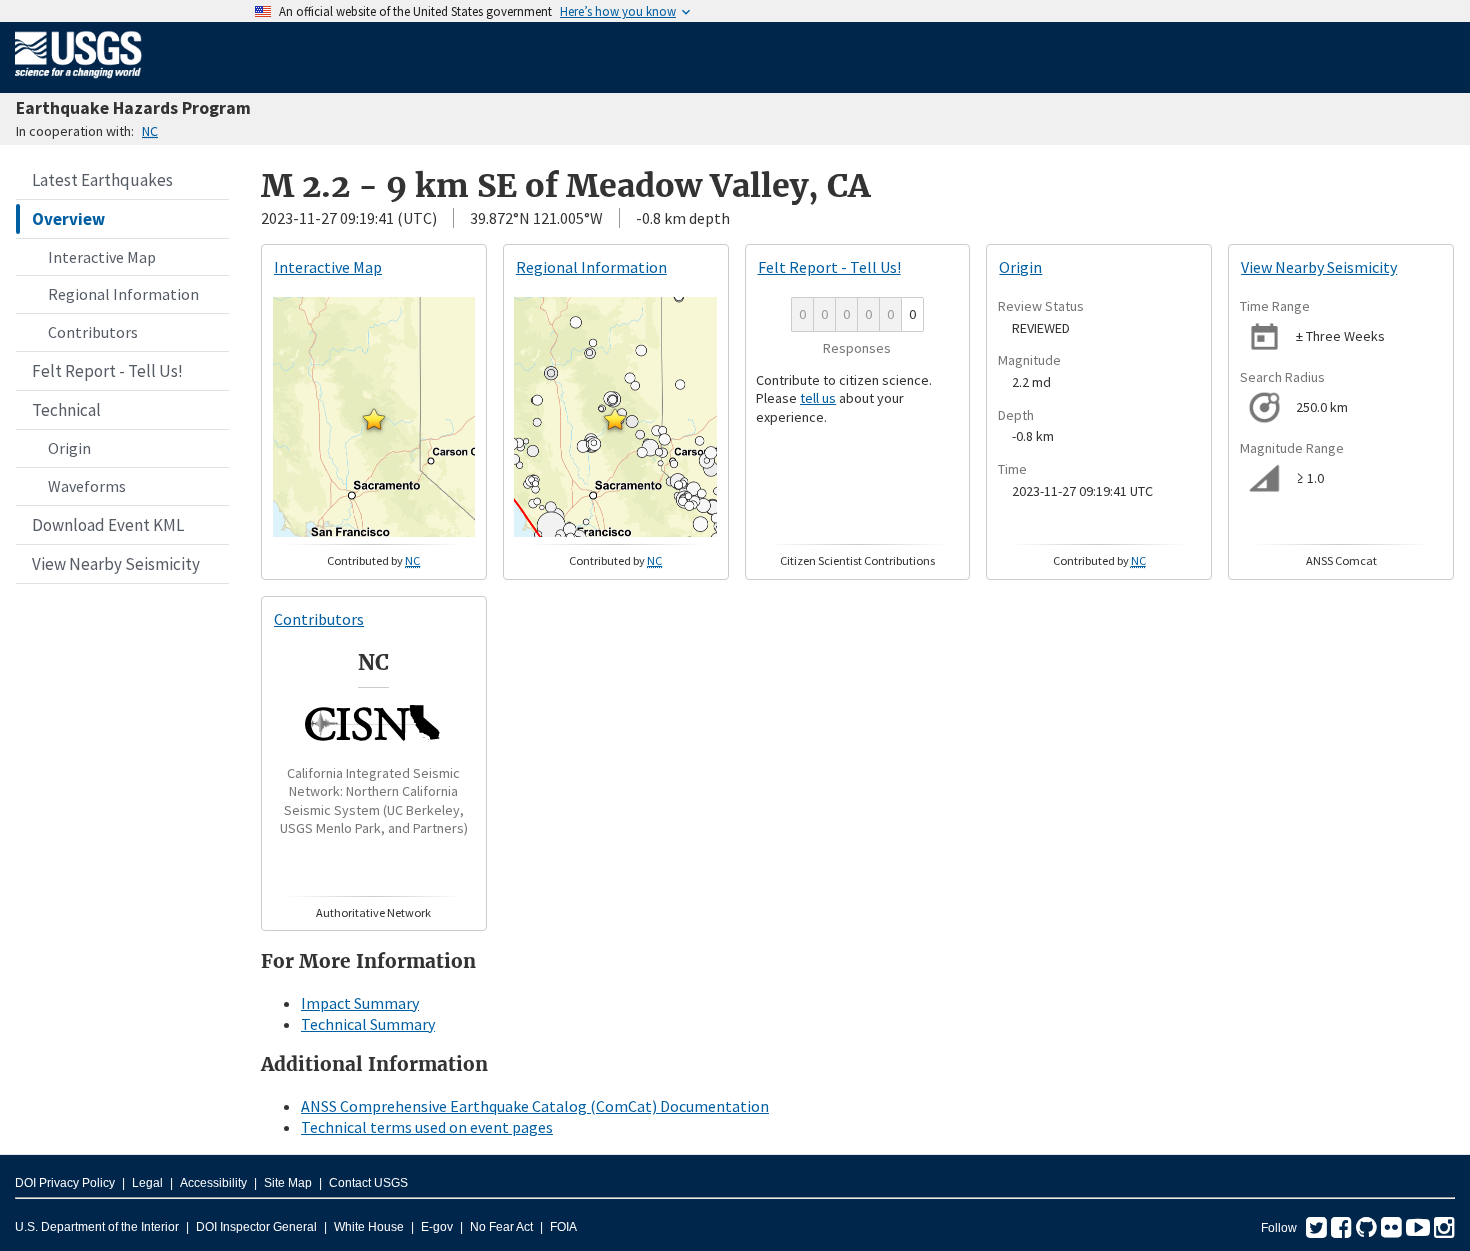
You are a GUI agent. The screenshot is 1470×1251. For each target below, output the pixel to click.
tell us (818, 398)
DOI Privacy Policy (65, 1183)
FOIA (563, 1227)
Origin (69, 448)
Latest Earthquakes (102, 180)
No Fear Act (501, 1227)
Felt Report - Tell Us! (107, 371)
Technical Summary (368, 1024)
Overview (68, 219)
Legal (147, 1183)
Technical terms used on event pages (427, 1127)
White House (369, 1227)
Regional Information (123, 294)
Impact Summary (360, 1003)
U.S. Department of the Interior (97, 1227)
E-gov (437, 1227)
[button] (374, 419)
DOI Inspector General (256, 1227)
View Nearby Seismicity (116, 564)
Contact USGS (368, 1183)
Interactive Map (102, 257)
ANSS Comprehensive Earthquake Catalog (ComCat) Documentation (535, 1106)
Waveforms (87, 486)
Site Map (288, 1183)
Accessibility (213, 1183)
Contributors (93, 332)
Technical (66, 410)
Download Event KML (108, 525)
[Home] (78, 82)
